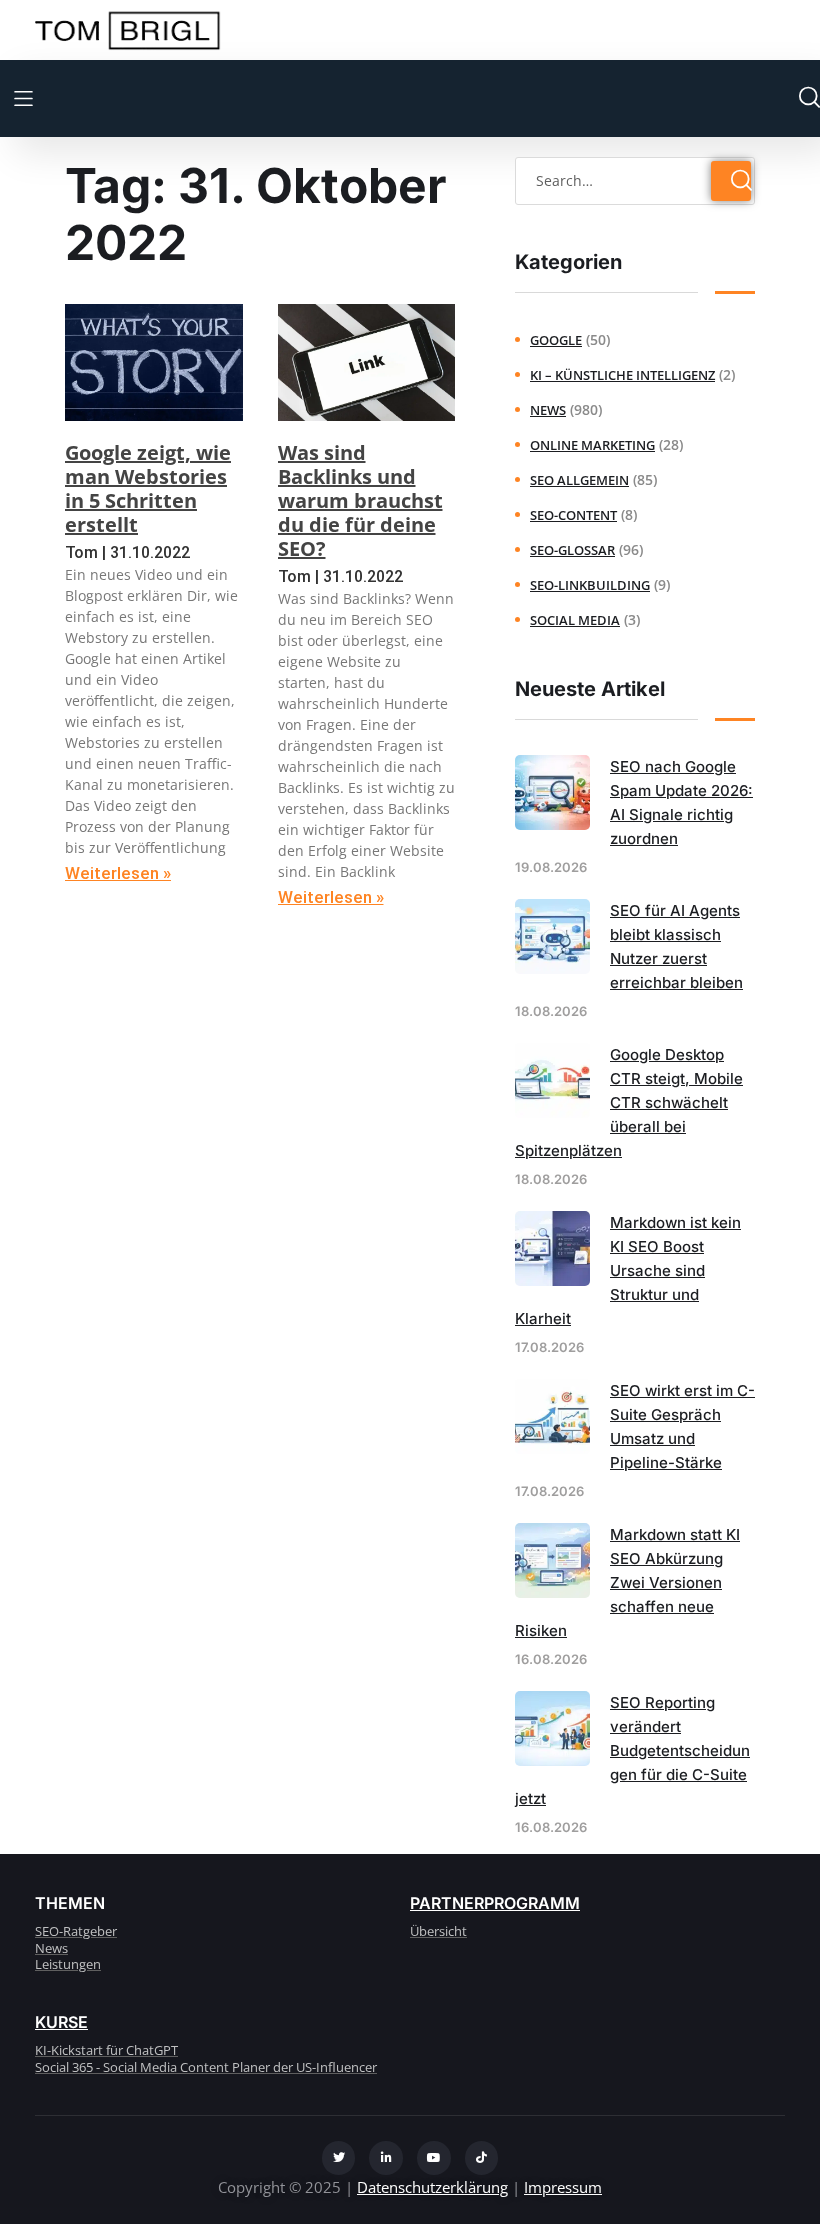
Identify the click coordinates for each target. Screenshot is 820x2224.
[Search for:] (635, 180)
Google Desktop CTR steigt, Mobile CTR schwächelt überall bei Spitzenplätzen (629, 1102)
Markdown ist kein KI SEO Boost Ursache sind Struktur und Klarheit (628, 1270)
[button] (23, 98)
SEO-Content (573, 515)
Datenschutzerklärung (432, 2187)
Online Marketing (592, 445)
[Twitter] (339, 2158)
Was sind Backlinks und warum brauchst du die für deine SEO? (360, 500)
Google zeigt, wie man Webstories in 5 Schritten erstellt (148, 488)
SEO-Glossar (572, 550)
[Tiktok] (482, 2158)
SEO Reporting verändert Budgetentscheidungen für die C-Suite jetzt (632, 1750)
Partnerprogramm (495, 1903)
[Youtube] (434, 2158)
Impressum (563, 2187)
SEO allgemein (579, 480)
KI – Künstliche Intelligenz (622, 375)
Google (556, 340)
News (548, 410)
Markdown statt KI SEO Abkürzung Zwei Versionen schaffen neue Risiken (627, 1582)
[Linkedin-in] (386, 2158)
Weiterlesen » (118, 873)
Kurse (61, 2022)
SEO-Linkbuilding (590, 585)
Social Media (575, 620)
